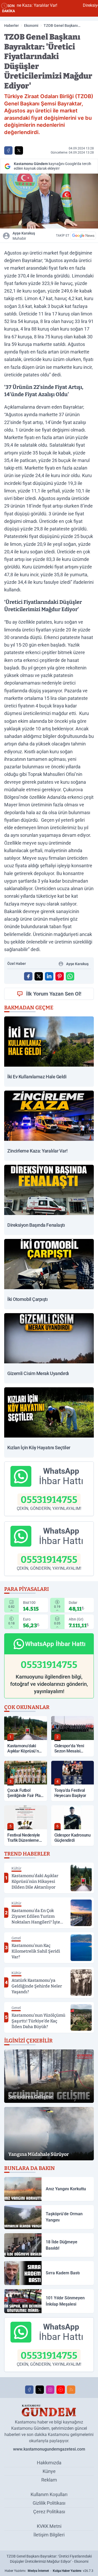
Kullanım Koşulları (49, 2494)
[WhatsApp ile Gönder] (70, 976)
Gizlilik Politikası (49, 2503)
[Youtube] (61, 2390)
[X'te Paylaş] (19, 150)
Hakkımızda (49, 2463)
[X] (40, 2390)
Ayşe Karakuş (24, 236)
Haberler (11, 26)
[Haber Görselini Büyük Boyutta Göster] (49, 201)
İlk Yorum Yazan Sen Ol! (54, 994)
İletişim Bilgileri (49, 2535)
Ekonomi (31, 26)
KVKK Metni (49, 2526)
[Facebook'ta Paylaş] (8, 150)
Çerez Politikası (49, 2512)
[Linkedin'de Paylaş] (49, 976)
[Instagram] (50, 2390)
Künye (49, 2471)
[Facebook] (29, 2390)
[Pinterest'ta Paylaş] (60, 976)
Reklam (49, 2480)
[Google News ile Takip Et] (83, 236)
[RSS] (71, 2390)
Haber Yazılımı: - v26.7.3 (49, 2571)
